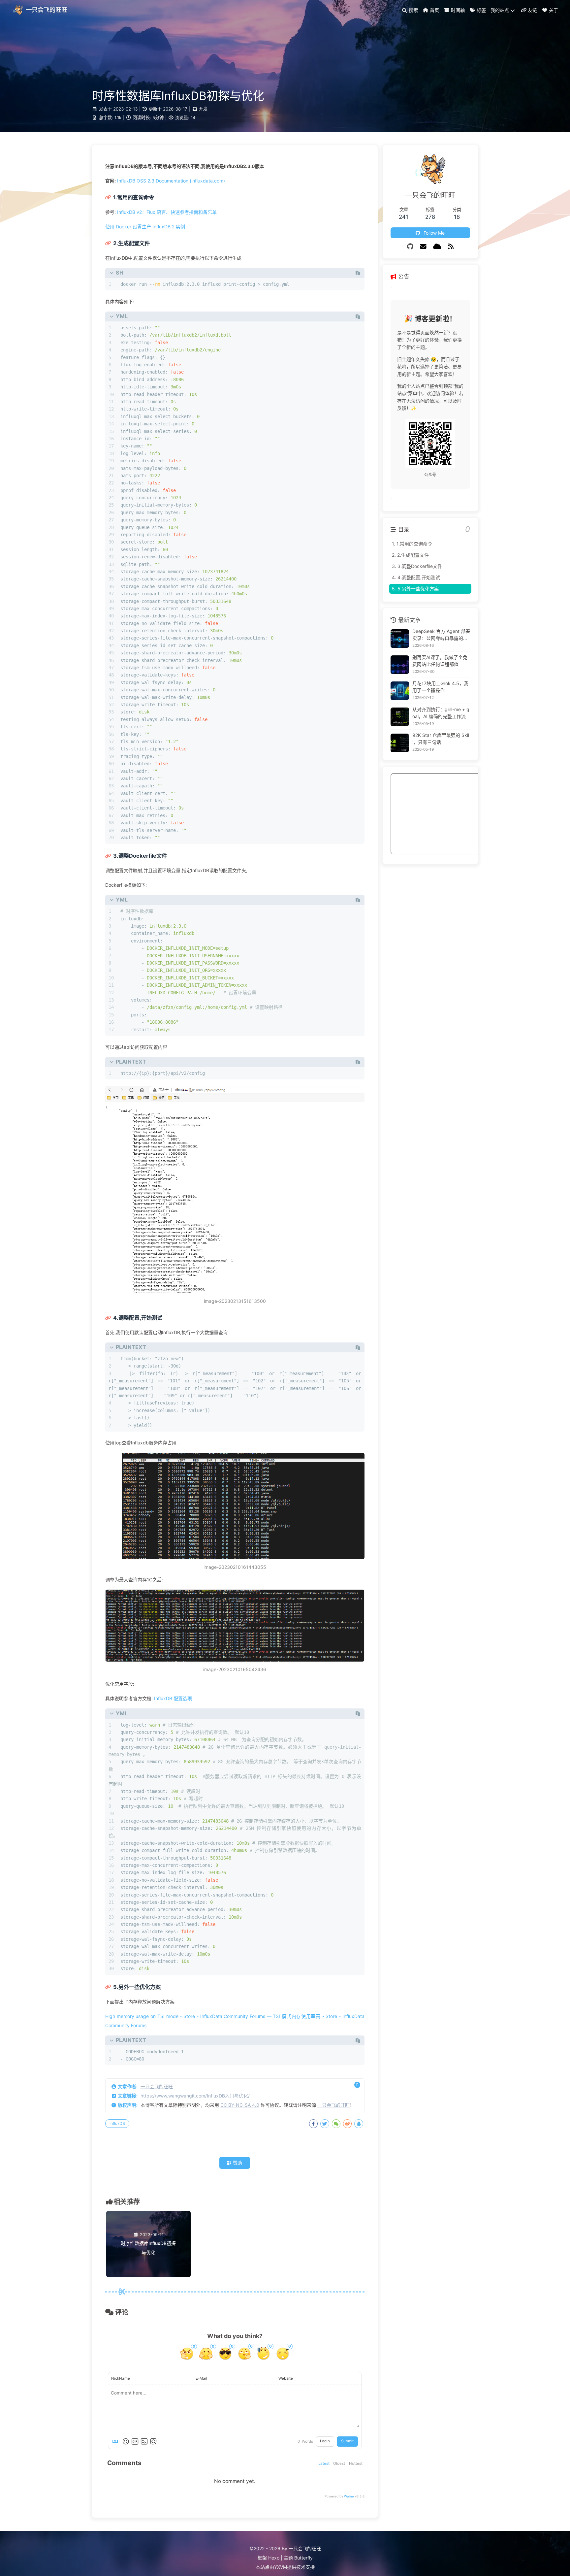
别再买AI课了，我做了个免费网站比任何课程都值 (440, 661)
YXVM (281, 2567)
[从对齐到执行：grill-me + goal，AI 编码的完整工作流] (400, 717)
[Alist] (437, 247)
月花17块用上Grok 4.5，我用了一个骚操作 (440, 687)
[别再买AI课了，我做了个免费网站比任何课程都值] (400, 665)
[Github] (410, 247)
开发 (203, 109)
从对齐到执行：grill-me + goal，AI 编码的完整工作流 (441, 713)
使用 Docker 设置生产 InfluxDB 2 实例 (145, 227)
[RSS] (451, 247)
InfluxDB (117, 2123)
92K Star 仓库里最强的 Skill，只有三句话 (441, 739)
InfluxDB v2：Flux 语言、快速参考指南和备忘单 (167, 212)
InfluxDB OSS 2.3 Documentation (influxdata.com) (171, 181)
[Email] (423, 247)
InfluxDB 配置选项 (173, 1698)
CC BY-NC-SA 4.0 (240, 2105)
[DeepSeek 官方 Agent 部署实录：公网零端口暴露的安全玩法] (400, 639)
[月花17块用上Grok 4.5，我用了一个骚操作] (400, 691)
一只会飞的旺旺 (157, 2086)
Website (286, 2378)
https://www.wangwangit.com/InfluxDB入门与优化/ (195, 2096)
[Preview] (153, 2441)
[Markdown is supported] (116, 2441)
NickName (121, 2378)
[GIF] (135, 2441)
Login (325, 2441)
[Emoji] (126, 2441)
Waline (349, 2496)
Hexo (274, 2558)
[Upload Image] (144, 2441)
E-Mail (201, 2378)
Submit (347, 2441)
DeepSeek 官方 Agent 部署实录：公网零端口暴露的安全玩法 (441, 635)
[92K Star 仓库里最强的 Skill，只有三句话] (400, 743)
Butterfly (303, 2558)
